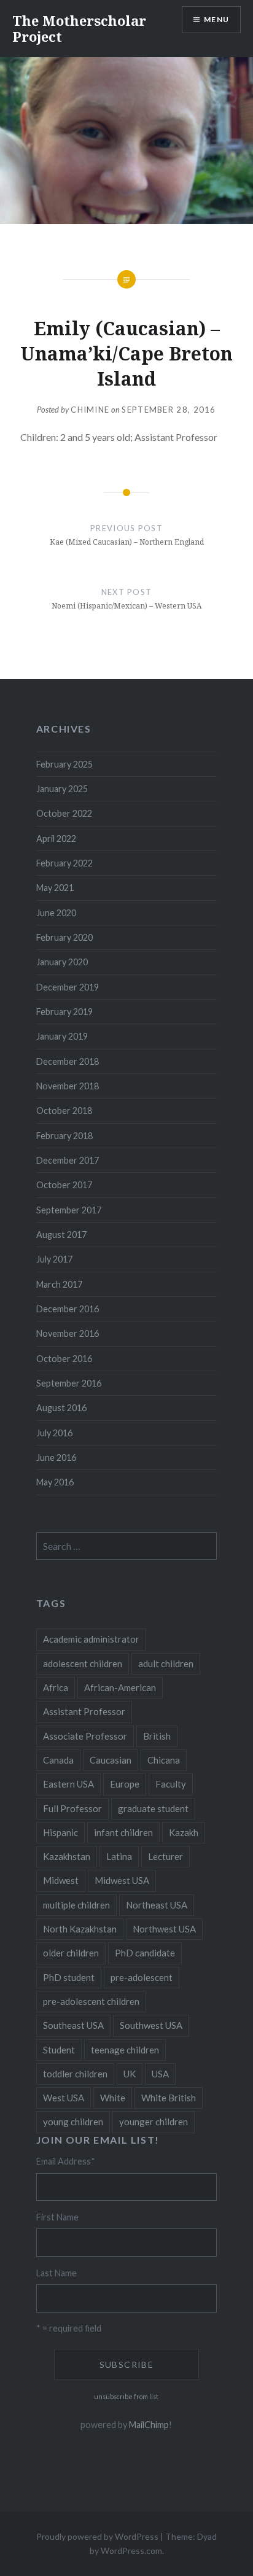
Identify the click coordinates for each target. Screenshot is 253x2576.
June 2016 (56, 1457)
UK (130, 2074)
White (113, 2098)
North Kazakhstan (80, 1929)
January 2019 (62, 1036)
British (157, 1736)
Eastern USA (68, 1784)
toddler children (75, 2074)
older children (71, 1953)
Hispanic (60, 1832)
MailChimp (149, 2425)
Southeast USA (73, 2025)
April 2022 (56, 839)
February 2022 (64, 863)
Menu (216, 19)
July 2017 (54, 1259)
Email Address (66, 2161)
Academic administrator (91, 1639)
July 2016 (54, 1433)
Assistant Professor (84, 1711)
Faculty (171, 1784)
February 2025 (64, 764)
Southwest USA (151, 2025)
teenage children (125, 2050)
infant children (123, 1832)
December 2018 (68, 1061)
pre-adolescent (142, 1977)
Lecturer (165, 1856)
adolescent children (83, 1664)
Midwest (61, 1880)
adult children (166, 1664)
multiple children (76, 1905)
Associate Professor (85, 1736)
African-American (120, 1687)
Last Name (56, 2273)
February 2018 (64, 1136)
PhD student (69, 1977)
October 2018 (64, 1111)
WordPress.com (131, 2551)
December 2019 (68, 987)
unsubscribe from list (126, 2396)
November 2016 (68, 1333)
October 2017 (64, 1185)
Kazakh (184, 1832)
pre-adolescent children (91, 2001)
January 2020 (62, 962)
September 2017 (69, 1210)
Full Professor (72, 1808)
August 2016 (61, 1408)
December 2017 (68, 1160)
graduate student (153, 1808)
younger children (154, 2122)
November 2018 (68, 1086)
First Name (57, 2217)
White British (169, 2098)
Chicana (164, 1760)
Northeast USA (157, 1905)
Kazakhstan (67, 1856)
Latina (119, 1856)
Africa (56, 1687)
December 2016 (68, 1309)
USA (160, 2074)
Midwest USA (122, 1880)
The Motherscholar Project (79, 28)
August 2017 (61, 1235)
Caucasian (111, 1760)
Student (59, 2050)
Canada (58, 1760)
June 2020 (56, 913)
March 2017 (59, 1284)
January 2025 (62, 789)
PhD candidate (145, 1953)
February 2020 (64, 937)
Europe (125, 1784)
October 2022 (64, 813)
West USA (64, 2098)
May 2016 (55, 1482)
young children (73, 2122)
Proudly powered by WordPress (97, 2536)
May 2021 (55, 888)
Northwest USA (164, 1929)
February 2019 (64, 1012)
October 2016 (64, 1359)
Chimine (90, 410)
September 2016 (69, 1383)
